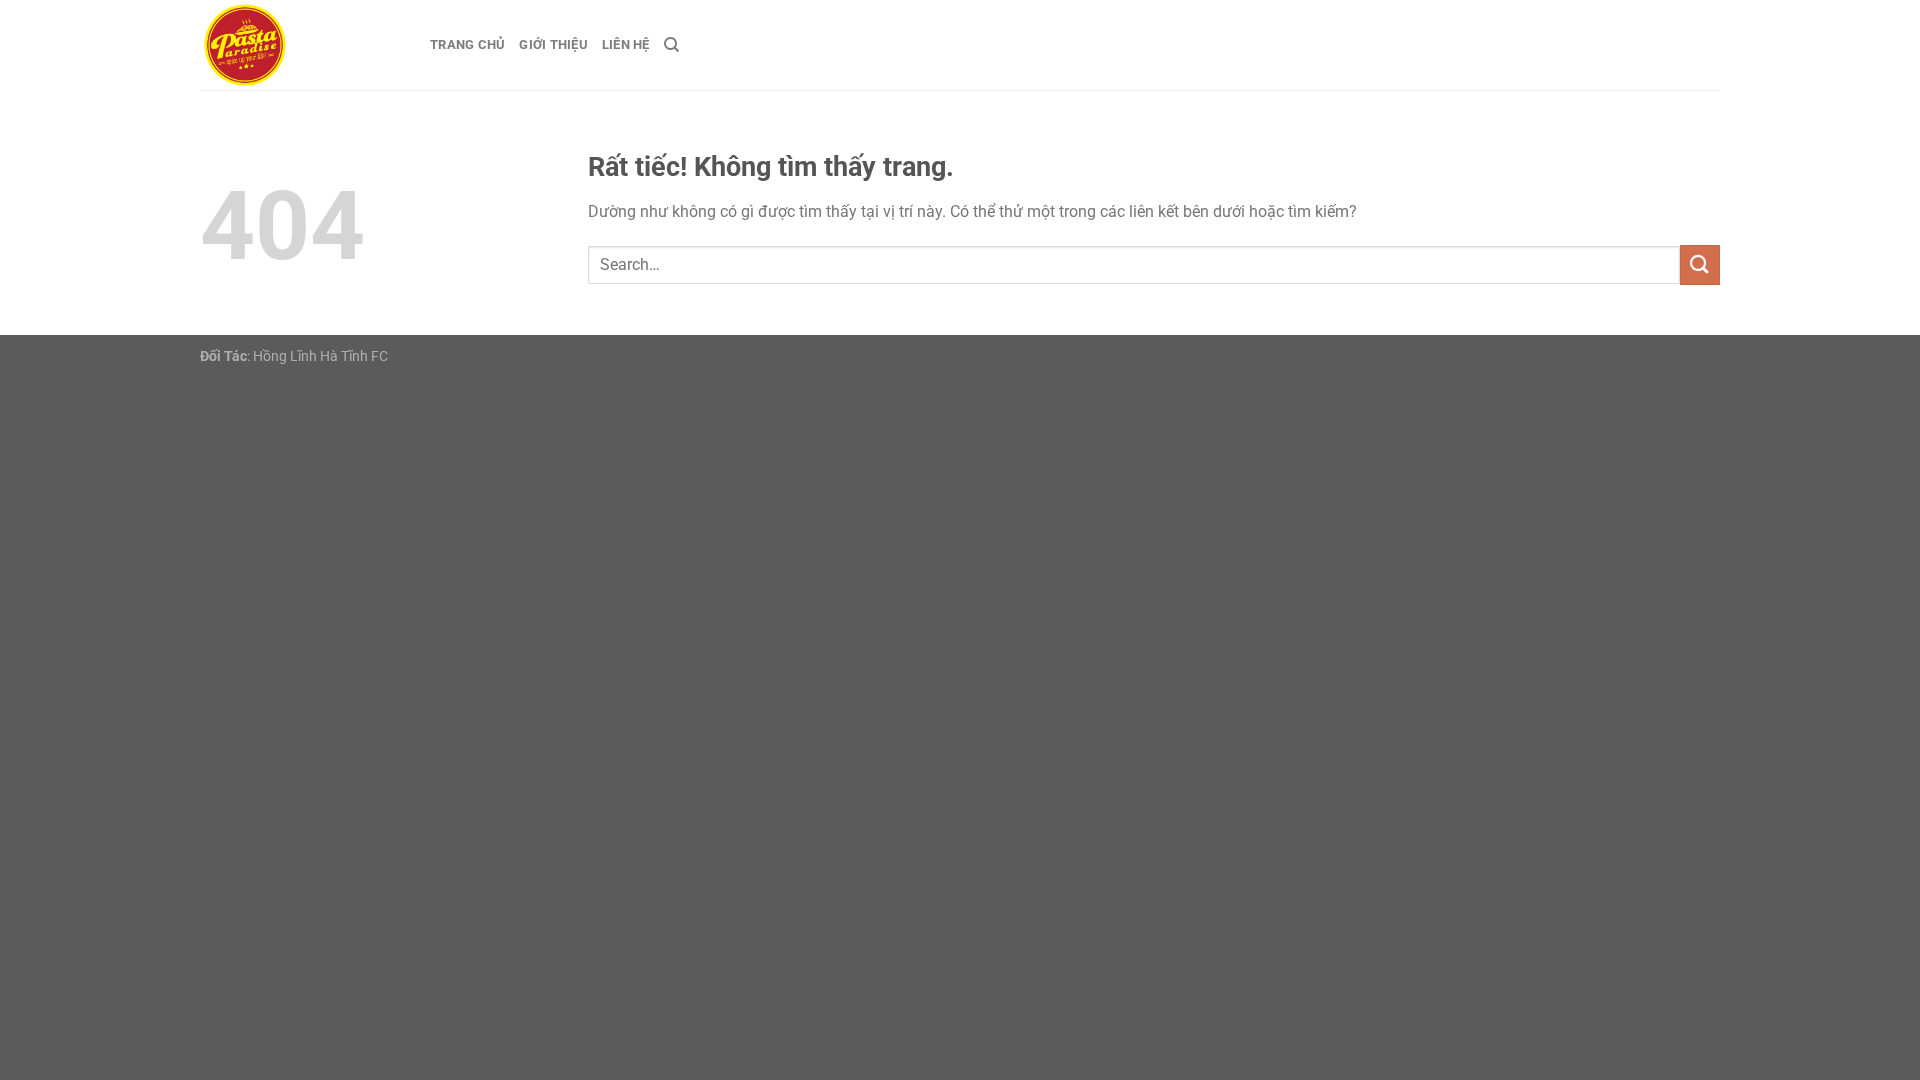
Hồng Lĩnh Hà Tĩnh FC (320, 356)
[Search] (671, 45)
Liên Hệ (626, 44)
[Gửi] (1700, 264)
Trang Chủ (467, 44)
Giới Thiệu (553, 44)
